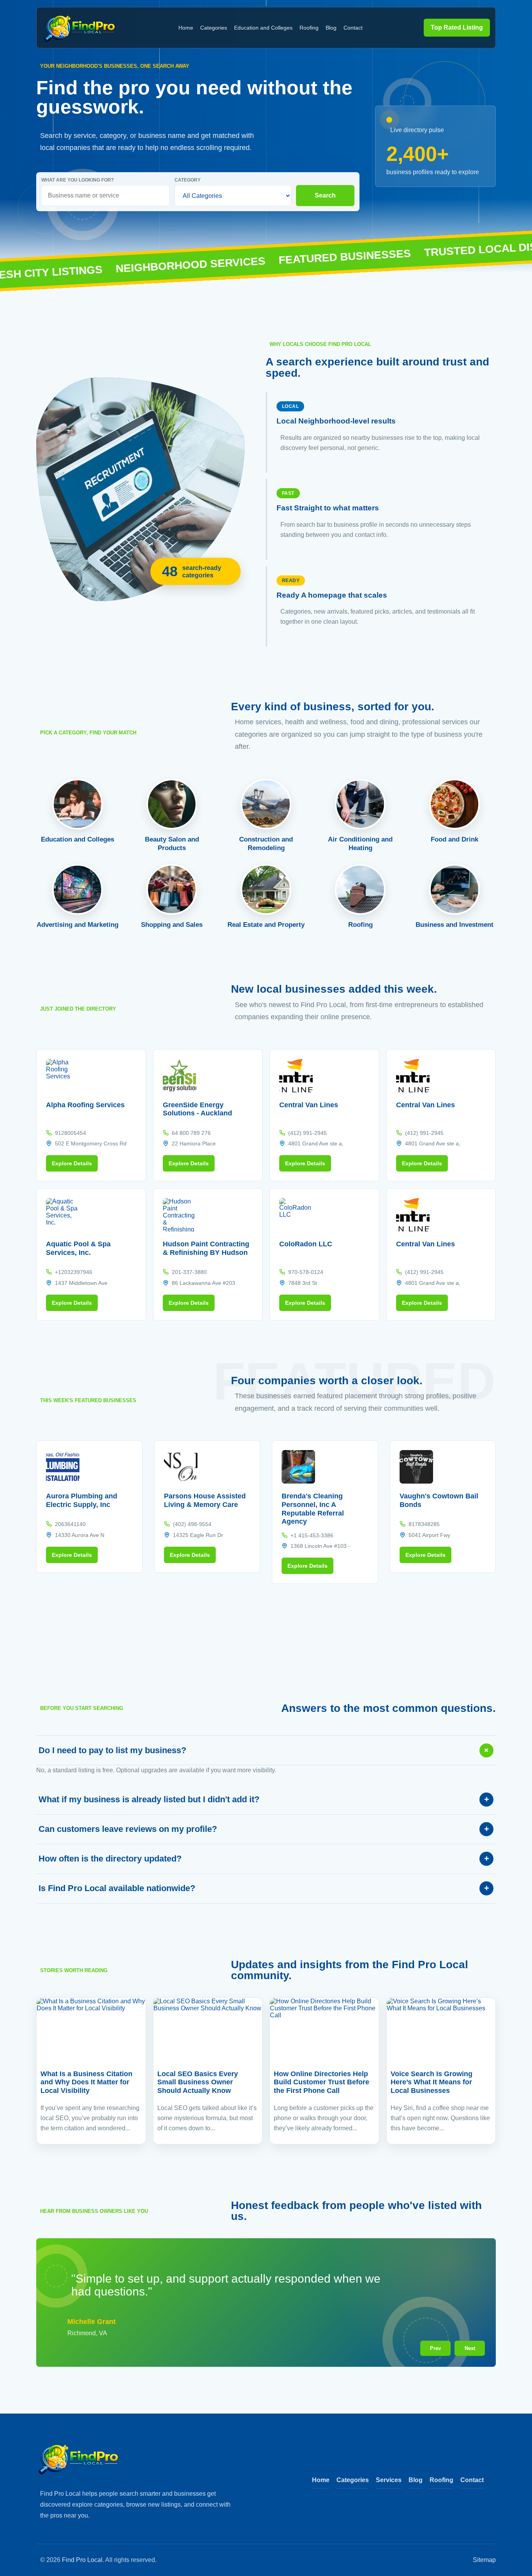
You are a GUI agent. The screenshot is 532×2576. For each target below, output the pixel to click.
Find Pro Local (82, 2560)
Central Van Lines (309, 1105)
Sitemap (484, 2560)
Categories (214, 28)
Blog (331, 28)
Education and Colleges (263, 28)
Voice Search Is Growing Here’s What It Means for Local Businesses (432, 2082)
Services (389, 2480)
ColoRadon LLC (306, 1244)
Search (325, 195)
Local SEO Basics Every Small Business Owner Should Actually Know (198, 2082)
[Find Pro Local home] (80, 28)
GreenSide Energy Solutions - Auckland (197, 1109)
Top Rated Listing (457, 27)
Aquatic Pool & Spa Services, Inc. (78, 1248)
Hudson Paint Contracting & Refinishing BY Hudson (206, 1248)
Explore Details (72, 1163)
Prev (435, 2348)
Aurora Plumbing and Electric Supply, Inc (82, 1500)
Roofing (309, 28)
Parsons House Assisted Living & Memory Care (205, 1500)
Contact (353, 28)
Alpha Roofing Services (85, 1105)
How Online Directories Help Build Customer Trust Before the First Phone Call (321, 2082)
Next (470, 2348)
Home (186, 28)
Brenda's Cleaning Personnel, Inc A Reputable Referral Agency (313, 1509)
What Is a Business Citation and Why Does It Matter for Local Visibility (86, 2082)
